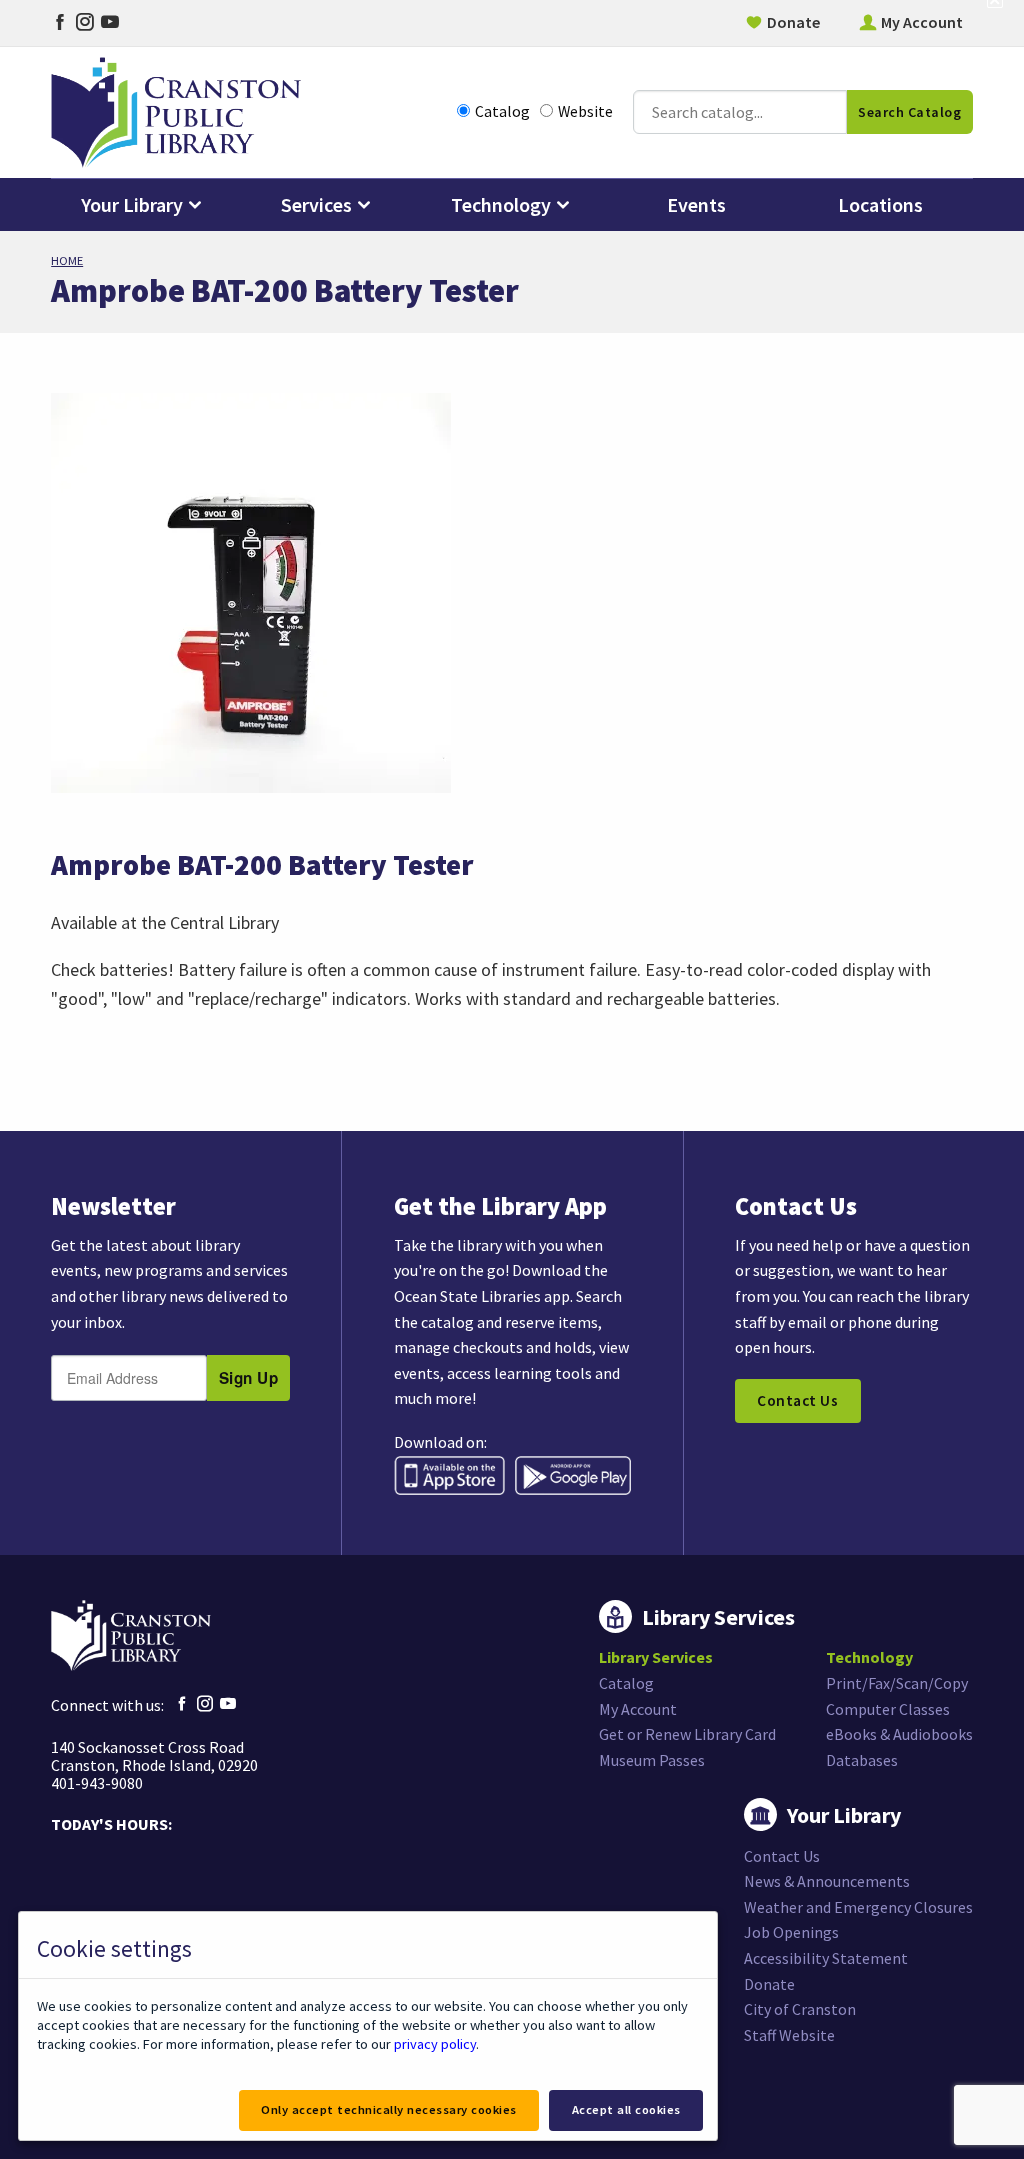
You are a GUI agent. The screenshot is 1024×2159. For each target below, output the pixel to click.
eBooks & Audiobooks (899, 1734)
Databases (862, 1760)
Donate (793, 22)
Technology (501, 204)
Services (316, 204)
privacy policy (435, 2044)
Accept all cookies (626, 2109)
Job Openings (791, 1932)
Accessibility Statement (826, 1958)
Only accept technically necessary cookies (389, 2109)
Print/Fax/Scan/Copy (897, 1683)
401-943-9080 (97, 1783)
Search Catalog (909, 112)
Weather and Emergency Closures (858, 1907)
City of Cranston (800, 2009)
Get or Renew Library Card (687, 1734)
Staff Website (789, 2035)
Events (696, 204)
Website (585, 111)
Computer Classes (888, 1709)
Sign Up (249, 1378)
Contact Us (797, 1400)
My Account (922, 22)
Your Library (132, 204)
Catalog (502, 111)
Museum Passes (652, 1760)
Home (67, 260)
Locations (880, 204)
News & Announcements (827, 1881)
